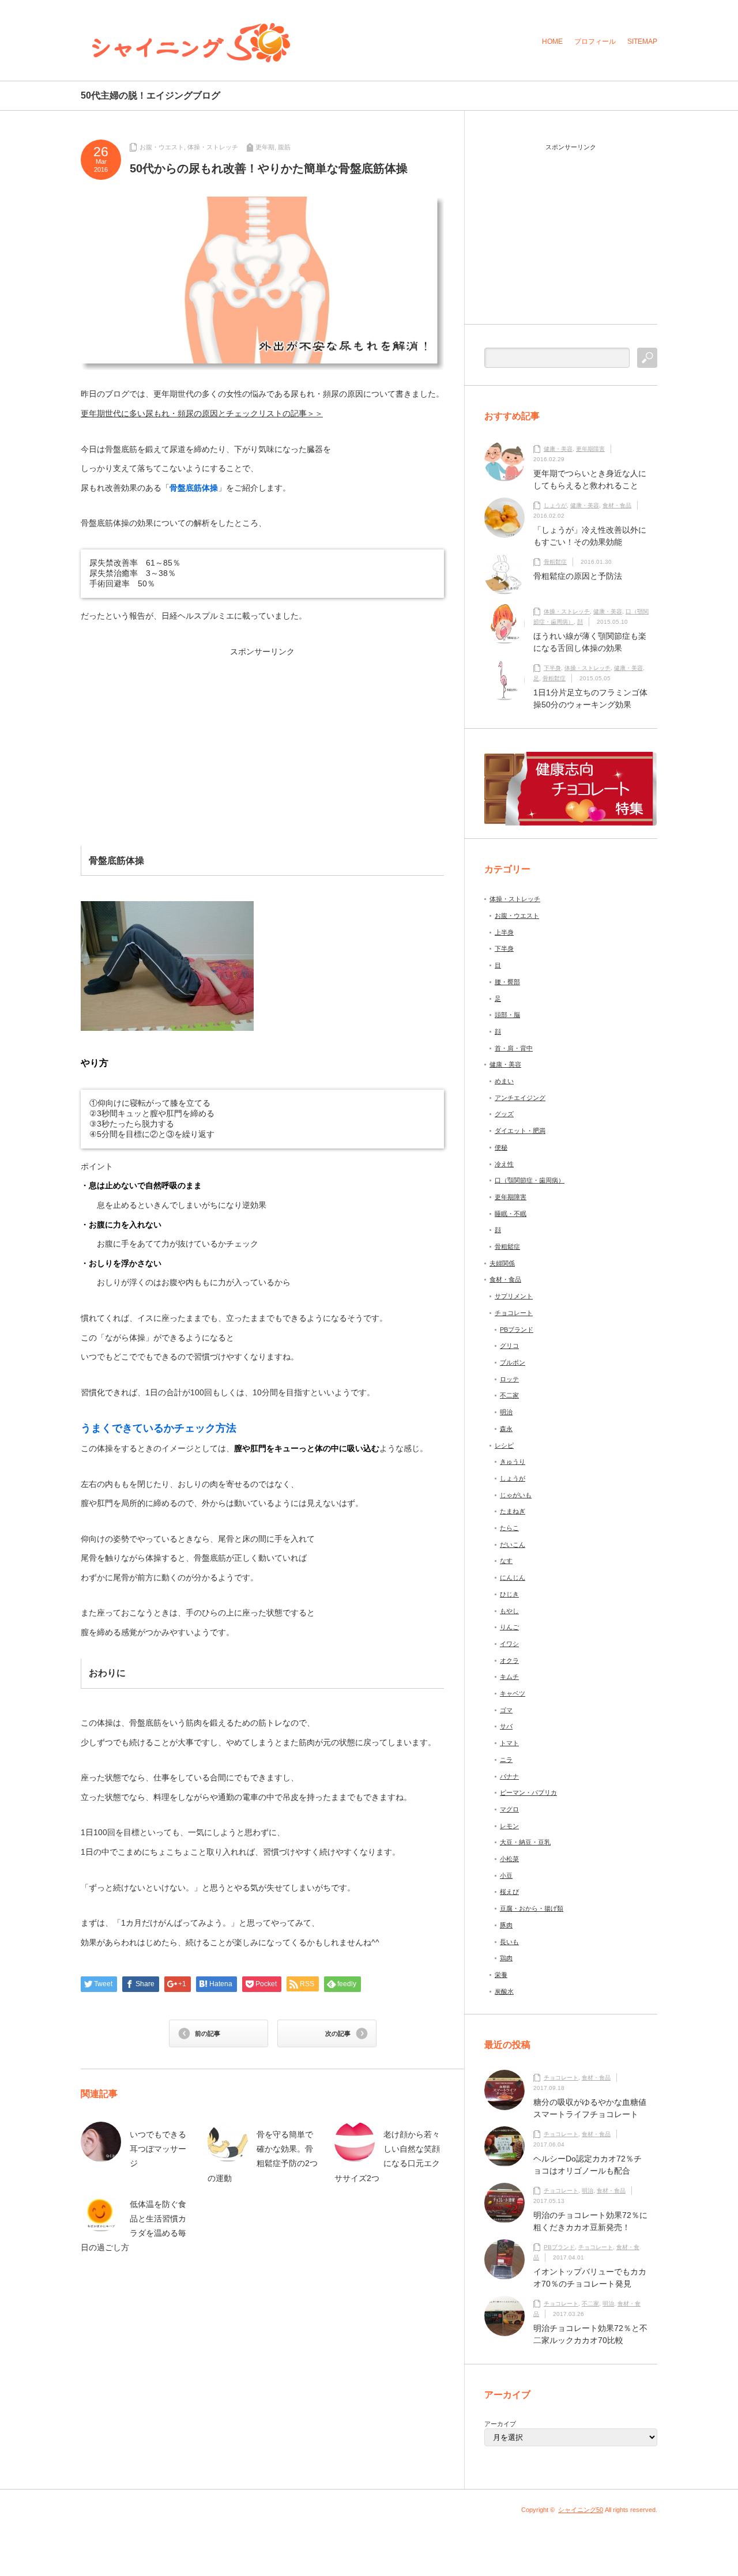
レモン (509, 1826)
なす (506, 1561)
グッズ (504, 1114)
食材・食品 (617, 505)
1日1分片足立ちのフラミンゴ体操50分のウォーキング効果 (590, 698)
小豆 (506, 1875)
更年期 (265, 147)
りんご (509, 1627)
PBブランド (517, 1330)
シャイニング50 (581, 2510)
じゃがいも (516, 1495)
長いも (509, 1942)
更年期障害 (590, 449)
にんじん (513, 1577)
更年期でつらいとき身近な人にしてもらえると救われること (590, 479)
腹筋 (284, 147)
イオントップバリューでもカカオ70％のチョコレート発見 (590, 2278)
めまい (504, 1081)
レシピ (504, 1445)
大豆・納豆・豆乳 (525, 1842)
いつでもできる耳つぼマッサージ (158, 2149)
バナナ (509, 1776)
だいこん (513, 1545)
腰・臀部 (507, 982)
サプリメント (514, 1296)
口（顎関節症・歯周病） (530, 1180)
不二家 (509, 1395)
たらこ (509, 1528)
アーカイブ (500, 2424)
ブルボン (513, 1362)
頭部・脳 (507, 1015)
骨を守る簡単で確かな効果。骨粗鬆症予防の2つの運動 (263, 2156)
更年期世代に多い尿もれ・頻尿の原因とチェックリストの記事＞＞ (202, 413)
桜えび (509, 1892)
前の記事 (208, 2033)
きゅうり (513, 1462)
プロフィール (595, 42)
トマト (509, 1743)
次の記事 (338, 2033)
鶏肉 (506, 1958)
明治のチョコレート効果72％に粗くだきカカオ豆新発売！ (590, 2221)
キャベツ (513, 1693)
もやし (509, 1611)
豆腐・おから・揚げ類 (532, 1908)
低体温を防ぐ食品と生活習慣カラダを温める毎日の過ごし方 (133, 2226)
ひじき (509, 1594)
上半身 (504, 932)
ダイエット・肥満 (520, 1131)
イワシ (509, 1644)
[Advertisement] (174, 736)
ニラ (506, 1760)
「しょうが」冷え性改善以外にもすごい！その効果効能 (590, 536)
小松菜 (509, 1859)
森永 (506, 1429)
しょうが (555, 505)
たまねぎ (513, 1511)
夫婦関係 (502, 1263)
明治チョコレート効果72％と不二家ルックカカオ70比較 (590, 2334)
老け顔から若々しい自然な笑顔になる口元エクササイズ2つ (387, 2156)
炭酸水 (504, 1991)
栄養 (501, 1975)
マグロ (509, 1809)
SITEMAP (642, 42)
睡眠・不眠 (511, 1214)
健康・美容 (558, 449)
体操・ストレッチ (213, 147)
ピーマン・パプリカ (528, 1792)
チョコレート (514, 1313)
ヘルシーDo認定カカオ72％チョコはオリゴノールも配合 (588, 2165)
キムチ (509, 1677)
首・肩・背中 (514, 1048)
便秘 (501, 1147)
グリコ (509, 1346)
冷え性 (504, 1164)
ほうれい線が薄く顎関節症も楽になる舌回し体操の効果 (590, 642)
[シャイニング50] (191, 43)
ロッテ (509, 1379)
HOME (552, 42)
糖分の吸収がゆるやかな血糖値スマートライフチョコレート (590, 2108)
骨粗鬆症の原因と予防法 (578, 576)
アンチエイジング (520, 1098)
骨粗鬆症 (555, 562)
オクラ (509, 1660)
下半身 (552, 668)
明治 (506, 1412)
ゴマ (506, 1710)
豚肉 (506, 1925)
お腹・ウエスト (162, 147)
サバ (506, 1726)
